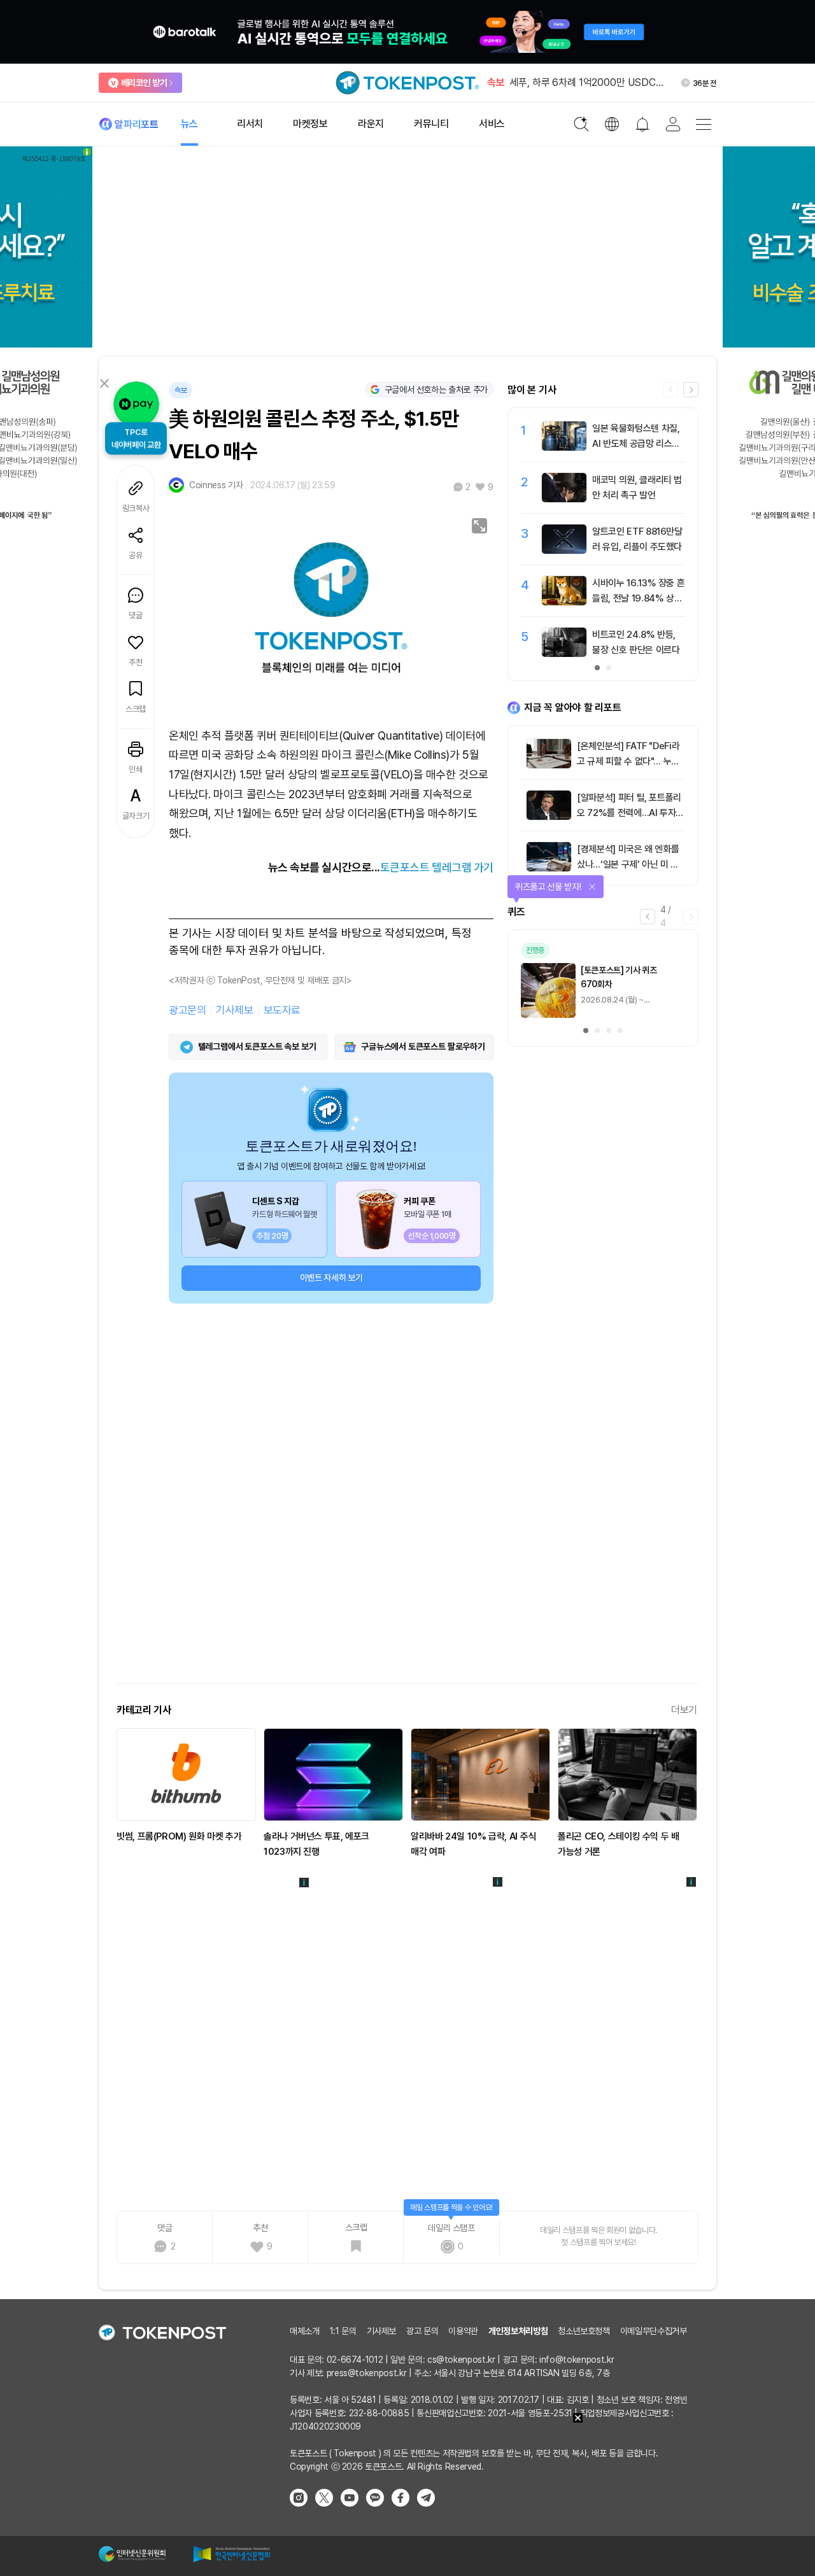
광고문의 (187, 1010)
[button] (691, 390)
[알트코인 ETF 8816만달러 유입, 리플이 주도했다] (564, 551)
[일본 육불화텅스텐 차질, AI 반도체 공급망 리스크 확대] (564, 447)
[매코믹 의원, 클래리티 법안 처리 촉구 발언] (564, 499)
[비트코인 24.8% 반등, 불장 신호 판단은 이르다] (564, 654)
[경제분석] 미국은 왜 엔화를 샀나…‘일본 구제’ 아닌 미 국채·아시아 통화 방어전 (628, 864)
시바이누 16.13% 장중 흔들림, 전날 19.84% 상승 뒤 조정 (638, 598)
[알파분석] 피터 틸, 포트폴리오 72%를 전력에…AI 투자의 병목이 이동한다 (630, 813)
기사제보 (234, 1010)
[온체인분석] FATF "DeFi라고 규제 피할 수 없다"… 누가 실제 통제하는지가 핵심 (628, 761)
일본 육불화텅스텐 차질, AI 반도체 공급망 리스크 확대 (636, 444)
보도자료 (282, 1010)
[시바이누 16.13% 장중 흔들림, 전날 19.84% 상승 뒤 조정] (564, 602)
